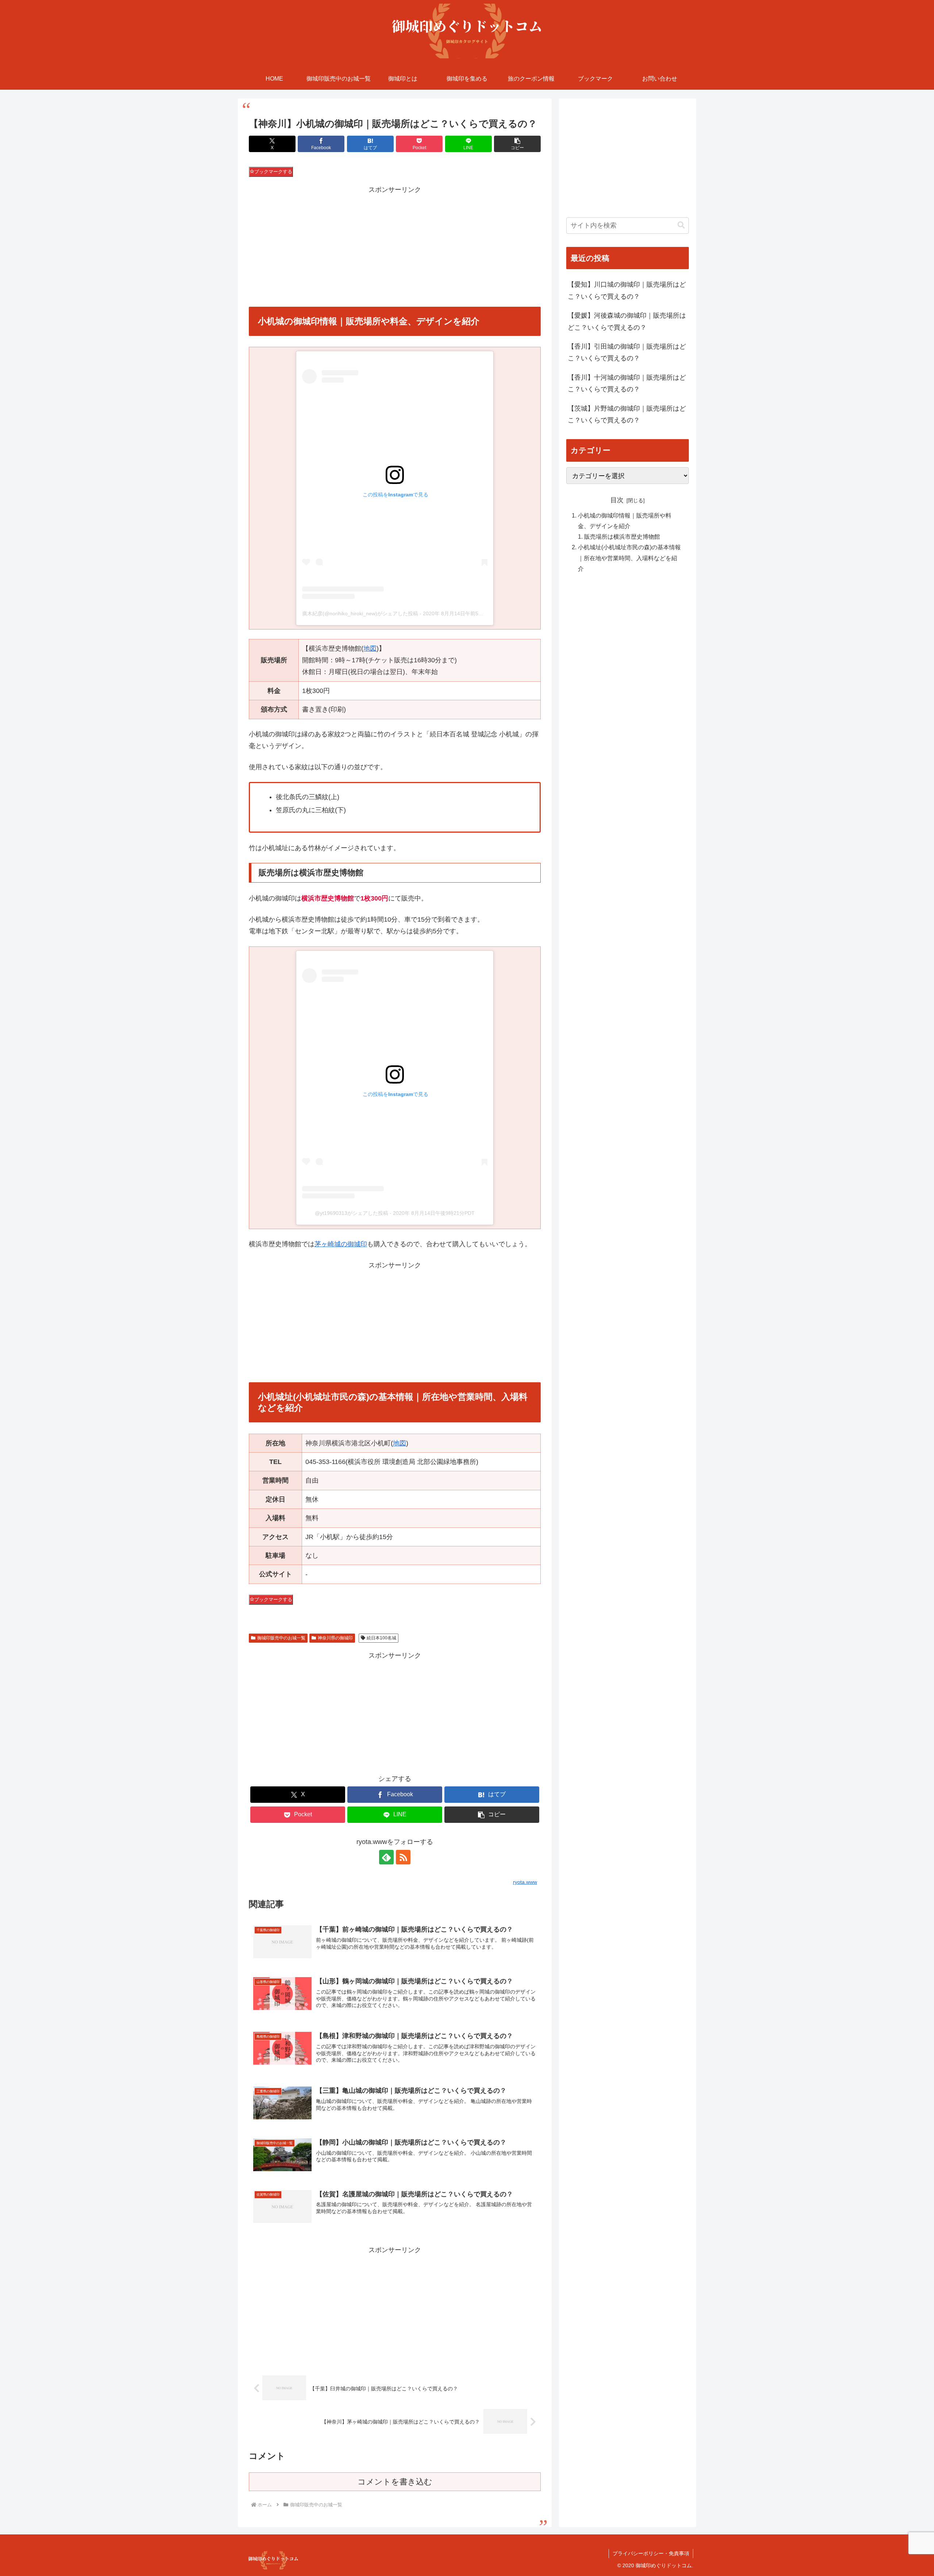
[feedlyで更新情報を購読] (386, 1857)
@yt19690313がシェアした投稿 (352, 1213)
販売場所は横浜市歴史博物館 (622, 536)
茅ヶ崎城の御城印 (341, 1244)
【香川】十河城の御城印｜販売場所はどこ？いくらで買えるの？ (627, 383)
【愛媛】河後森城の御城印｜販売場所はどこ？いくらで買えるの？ (627, 321)
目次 (617, 500)
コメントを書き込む (395, 2482)
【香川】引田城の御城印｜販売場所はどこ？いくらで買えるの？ (627, 352)
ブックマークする (273, 172)
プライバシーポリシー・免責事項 (651, 2553)
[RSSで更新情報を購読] (403, 1857)
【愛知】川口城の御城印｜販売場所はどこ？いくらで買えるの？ (627, 290)
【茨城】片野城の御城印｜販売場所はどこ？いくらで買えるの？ (627, 414)
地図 (370, 648)
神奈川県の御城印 (335, 1638)
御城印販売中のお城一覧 (281, 1638)
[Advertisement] (395, 247)
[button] (517, 144)
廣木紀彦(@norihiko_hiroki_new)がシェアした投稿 (360, 613)
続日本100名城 (381, 1638)
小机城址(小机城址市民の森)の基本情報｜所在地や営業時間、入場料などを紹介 (629, 558)
